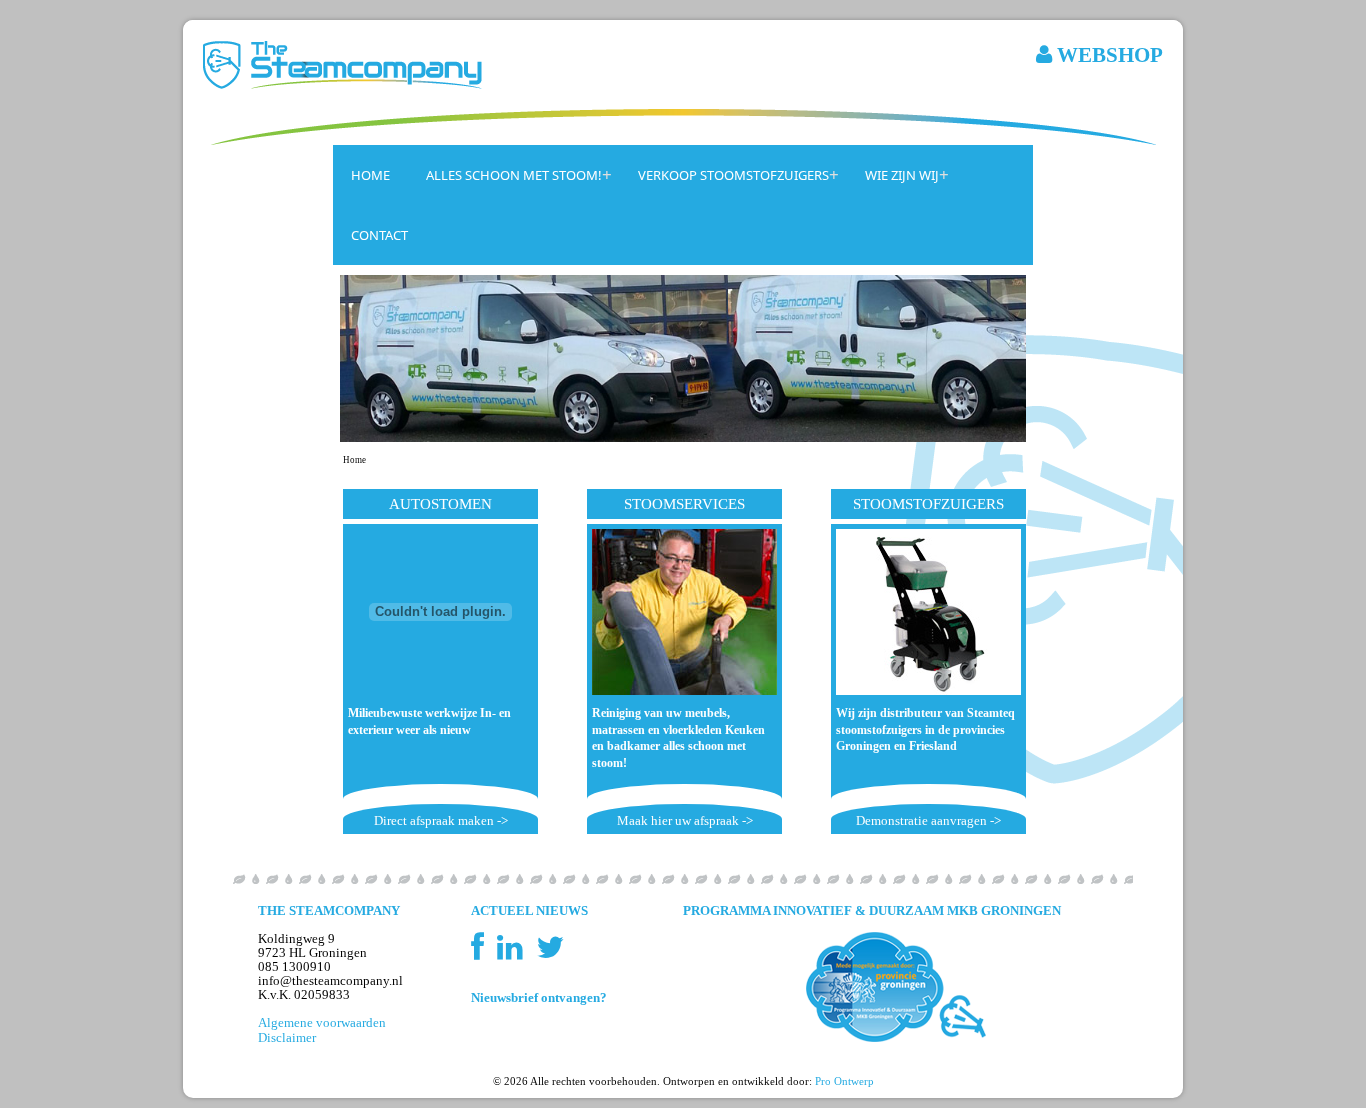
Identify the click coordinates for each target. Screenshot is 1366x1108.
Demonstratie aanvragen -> (928, 821)
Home (370, 175)
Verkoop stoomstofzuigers (733, 175)
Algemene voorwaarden (322, 1023)
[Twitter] (550, 954)
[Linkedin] (515, 954)
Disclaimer (287, 1038)
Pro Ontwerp (844, 1081)
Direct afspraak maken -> (441, 821)
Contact (379, 235)
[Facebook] (482, 954)
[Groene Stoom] (683, 987)
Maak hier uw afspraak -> (685, 821)
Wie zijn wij (902, 175)
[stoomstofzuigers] (928, 612)
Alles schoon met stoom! (514, 175)
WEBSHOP (1107, 54)
